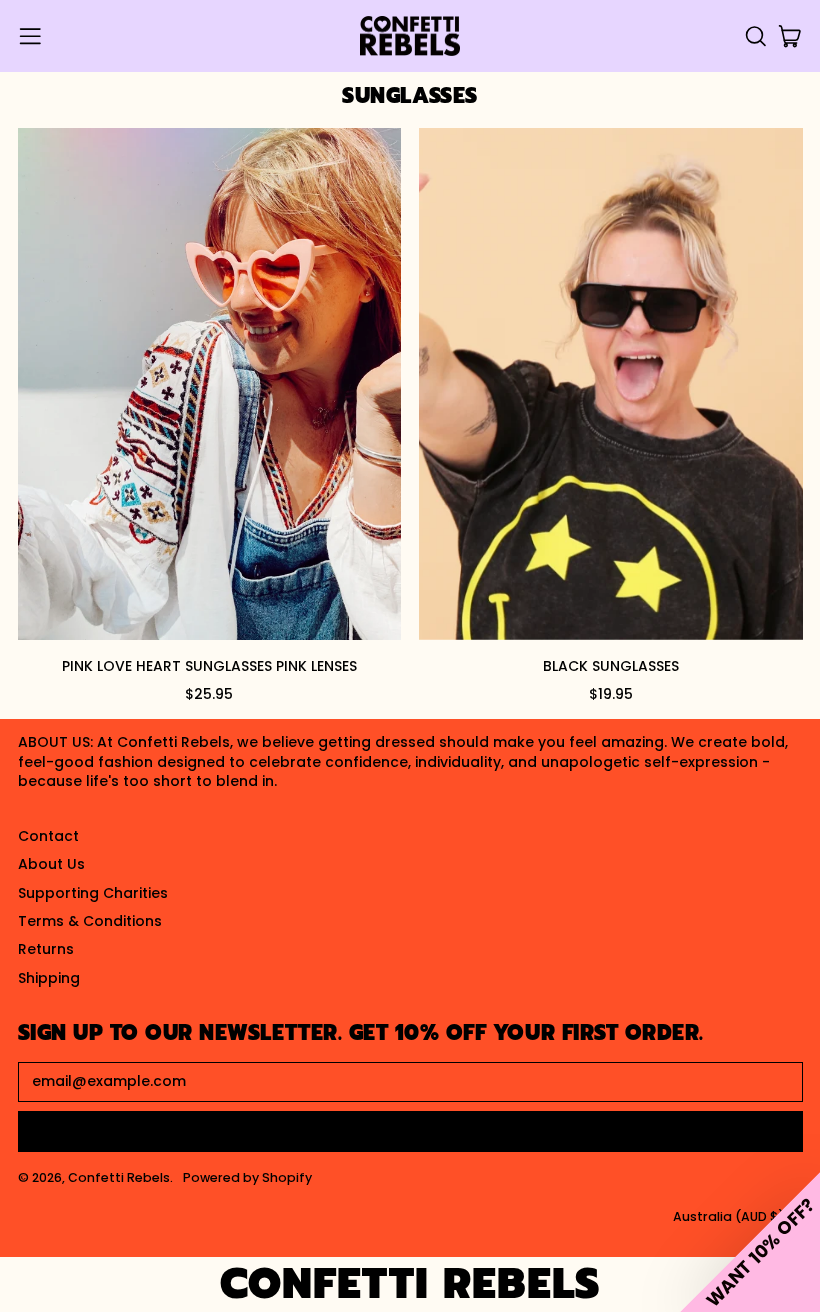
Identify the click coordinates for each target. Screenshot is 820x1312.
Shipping (49, 978)
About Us (51, 864)
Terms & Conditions (90, 921)
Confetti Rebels (119, 1177)
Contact (48, 836)
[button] (755, 36)
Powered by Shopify (247, 1177)
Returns (46, 949)
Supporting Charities (93, 893)
